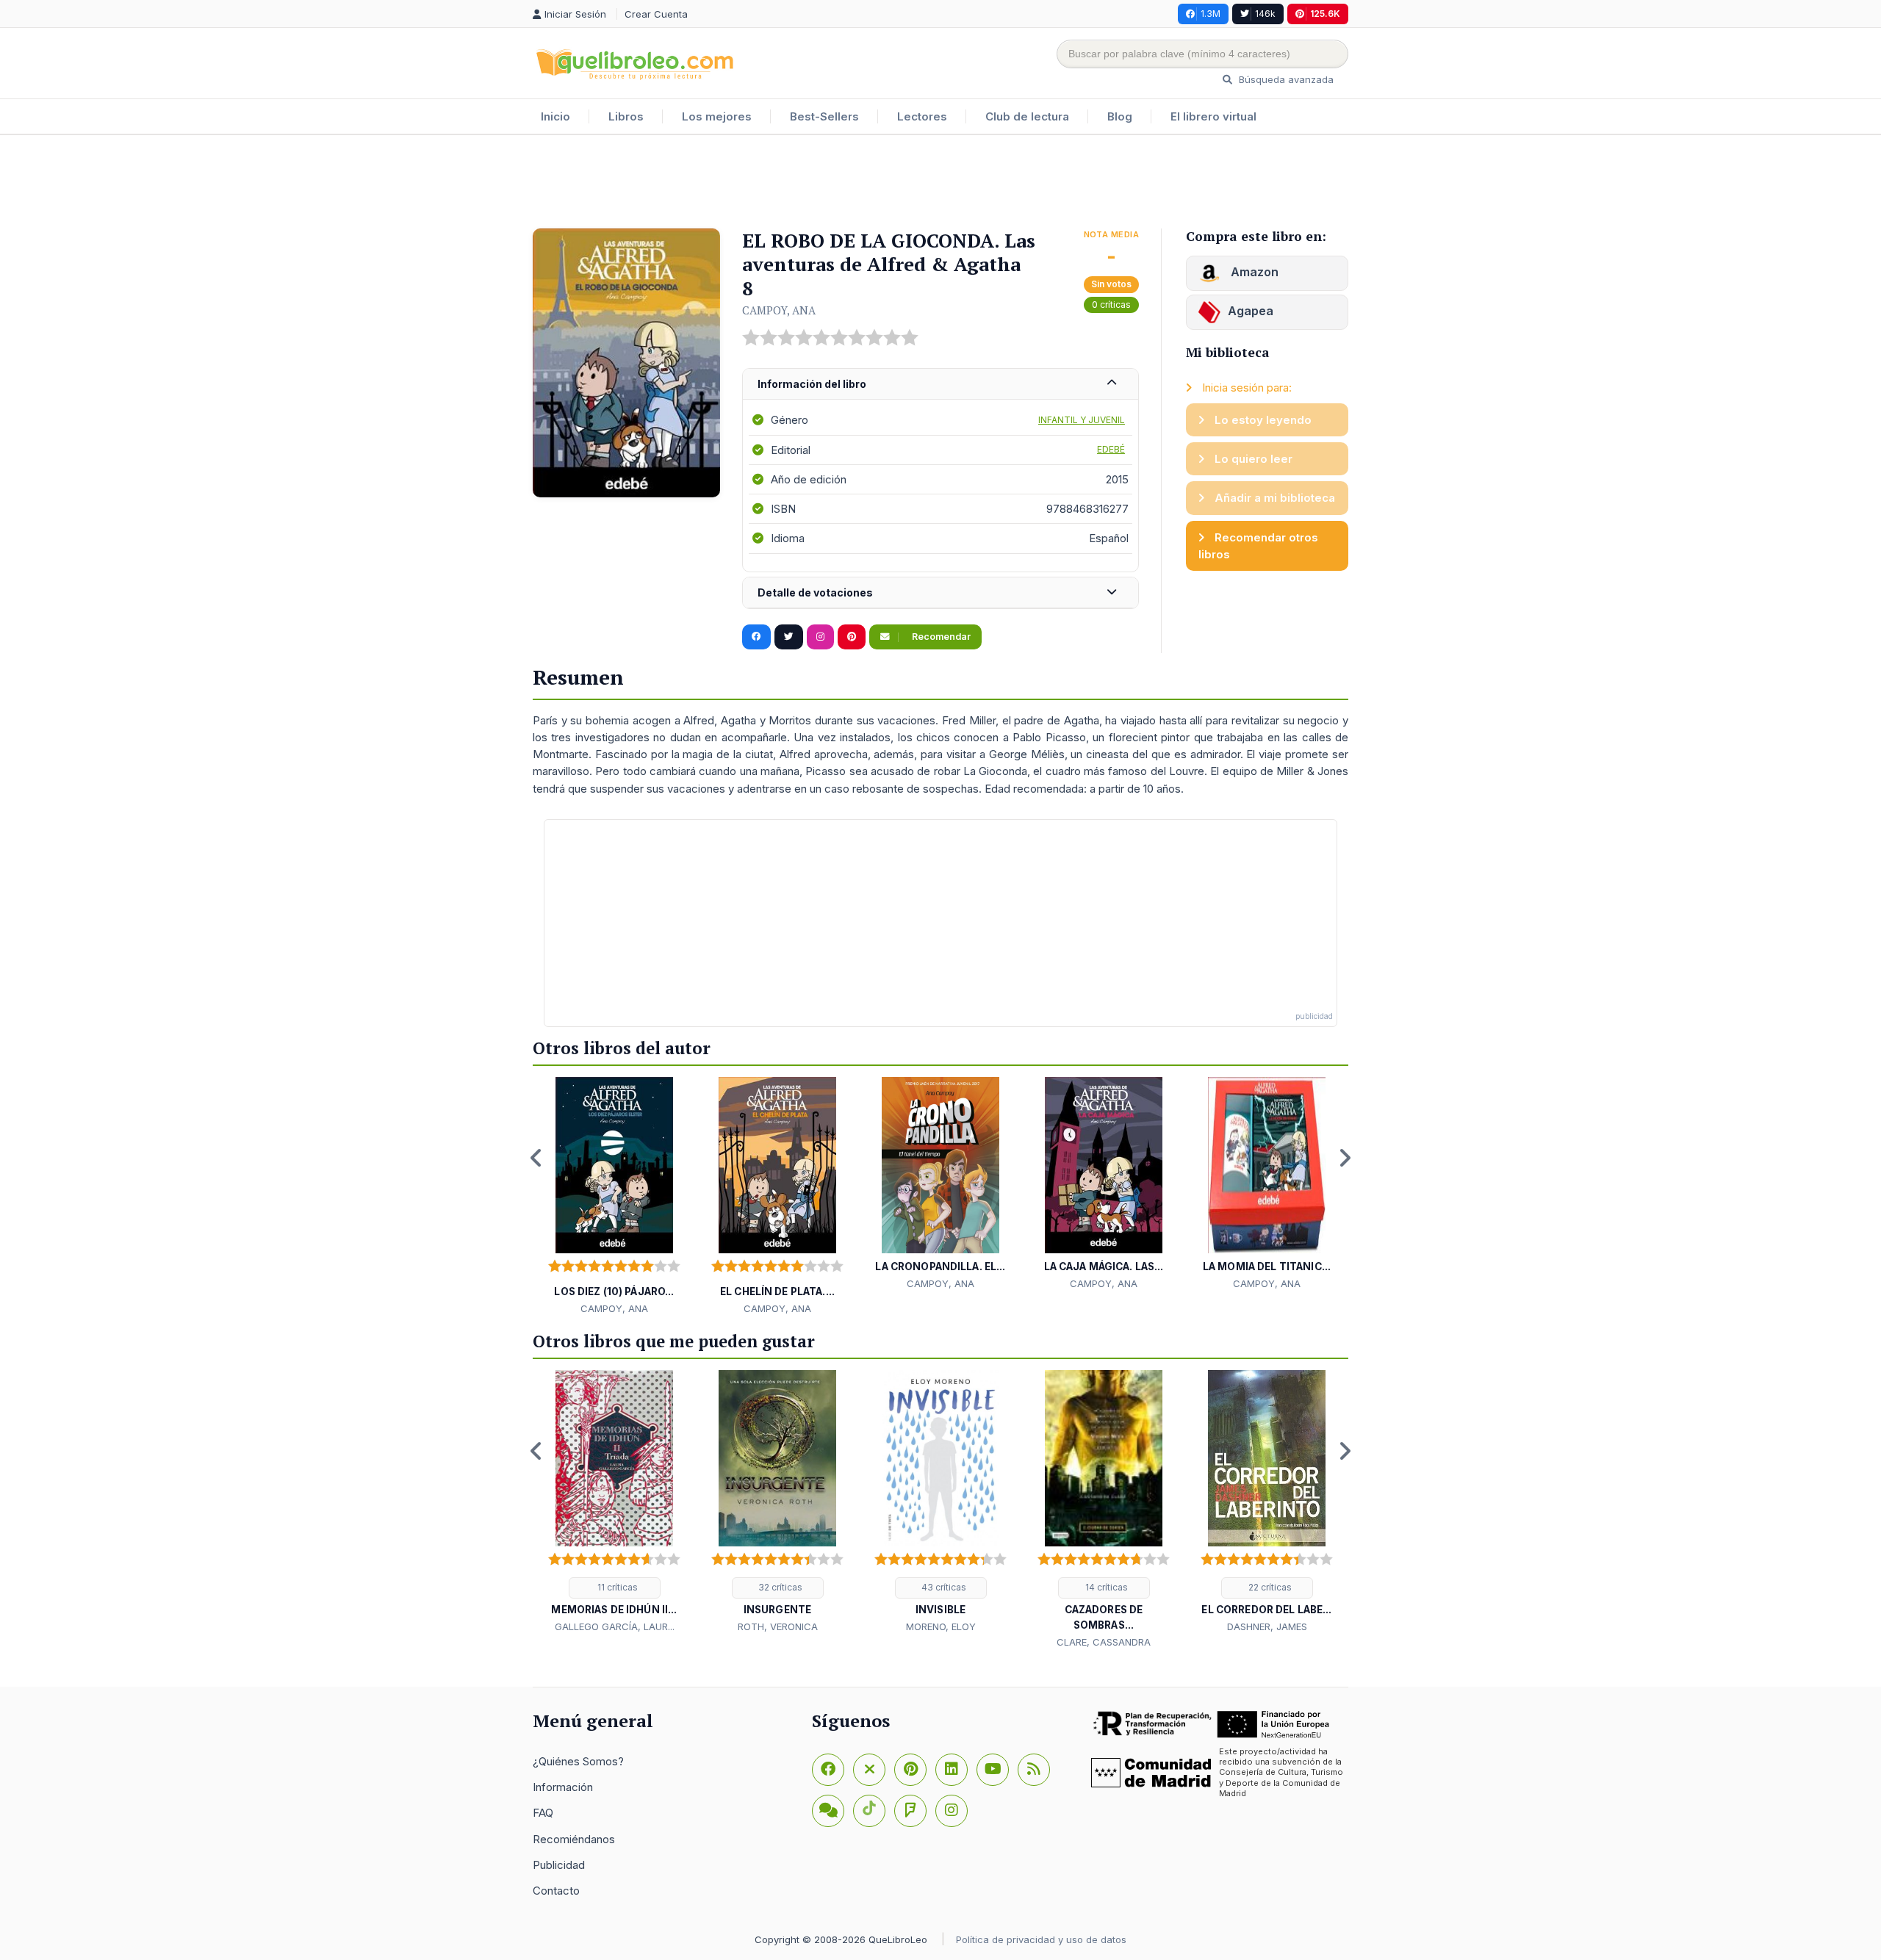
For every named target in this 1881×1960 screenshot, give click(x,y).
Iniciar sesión (577, 14)
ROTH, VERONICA (778, 1626)
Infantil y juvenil (1082, 420)
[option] (614, 1197)
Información (563, 1787)
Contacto (556, 1891)
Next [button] (1345, 1158)
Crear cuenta (656, 14)
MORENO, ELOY (941, 1626)
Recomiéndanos (574, 1839)
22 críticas (1269, 1587)
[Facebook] (828, 1770)
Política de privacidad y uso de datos (1041, 1939)
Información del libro (812, 384)
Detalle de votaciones (815, 592)
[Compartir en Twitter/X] (789, 637)
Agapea (1251, 311)
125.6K (1325, 14)
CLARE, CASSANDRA (1104, 1642)
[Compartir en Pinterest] (852, 637)
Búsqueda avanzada (1285, 79)
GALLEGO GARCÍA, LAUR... (615, 1626)
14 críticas (1105, 1587)
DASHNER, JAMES (1267, 1626)
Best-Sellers (824, 116)
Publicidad (559, 1865)
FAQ (543, 1813)
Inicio (555, 116)
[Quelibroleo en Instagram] (820, 637)
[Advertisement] (940, 183)
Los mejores (717, 116)
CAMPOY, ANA (779, 310)
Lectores (922, 116)
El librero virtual (1213, 116)
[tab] (940, 385)
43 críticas (943, 1587)
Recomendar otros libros (1258, 546)
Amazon (1253, 272)
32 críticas (779, 1587)
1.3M (1211, 14)
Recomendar (940, 637)
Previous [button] (536, 1158)
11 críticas (616, 1587)
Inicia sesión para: (1245, 388)
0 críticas (1111, 305)
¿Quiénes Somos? (578, 1761)
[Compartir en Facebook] (756, 637)
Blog (1120, 116)
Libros (626, 116)
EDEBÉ (1111, 449)
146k (1265, 14)
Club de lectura (1027, 116)
